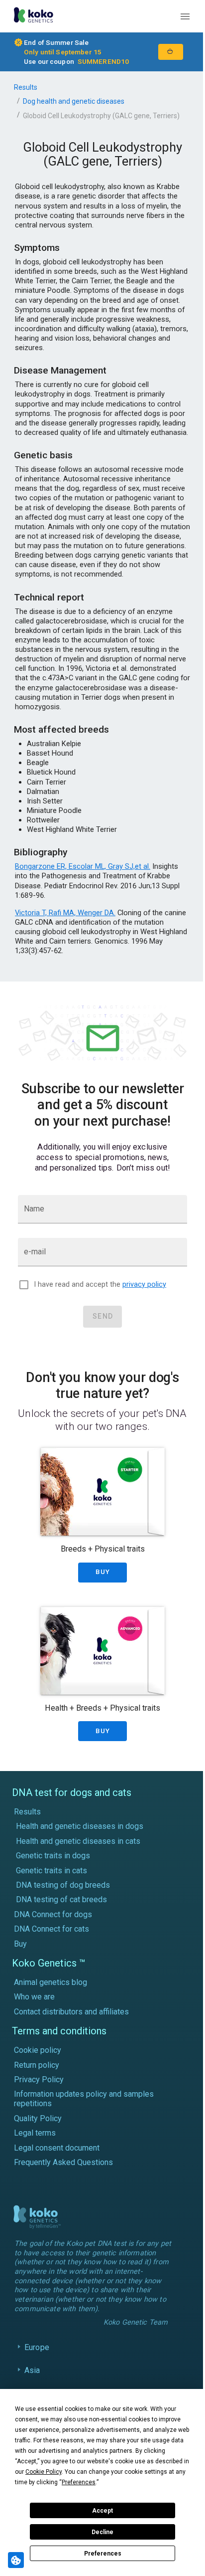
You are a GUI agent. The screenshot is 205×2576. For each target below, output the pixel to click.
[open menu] (185, 16)
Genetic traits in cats (51, 1871)
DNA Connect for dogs (53, 1914)
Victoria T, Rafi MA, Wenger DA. (65, 913)
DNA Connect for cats (51, 1929)
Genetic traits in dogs (53, 1856)
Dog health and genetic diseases (74, 101)
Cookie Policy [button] (44, 2472)
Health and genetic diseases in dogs (80, 1826)
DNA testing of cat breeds (61, 1899)
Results (26, 87)
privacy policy (144, 1285)
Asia (32, 2378)
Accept (102, 2511)
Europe (37, 2355)
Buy (20, 1944)
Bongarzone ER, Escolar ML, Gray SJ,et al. (83, 866)
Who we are (34, 1997)
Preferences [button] (79, 2482)
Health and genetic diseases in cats (78, 1841)
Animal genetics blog (51, 1982)
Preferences (103, 2554)
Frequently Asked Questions (63, 2162)
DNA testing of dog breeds (63, 1885)
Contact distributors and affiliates (71, 2012)
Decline (102, 2532)
